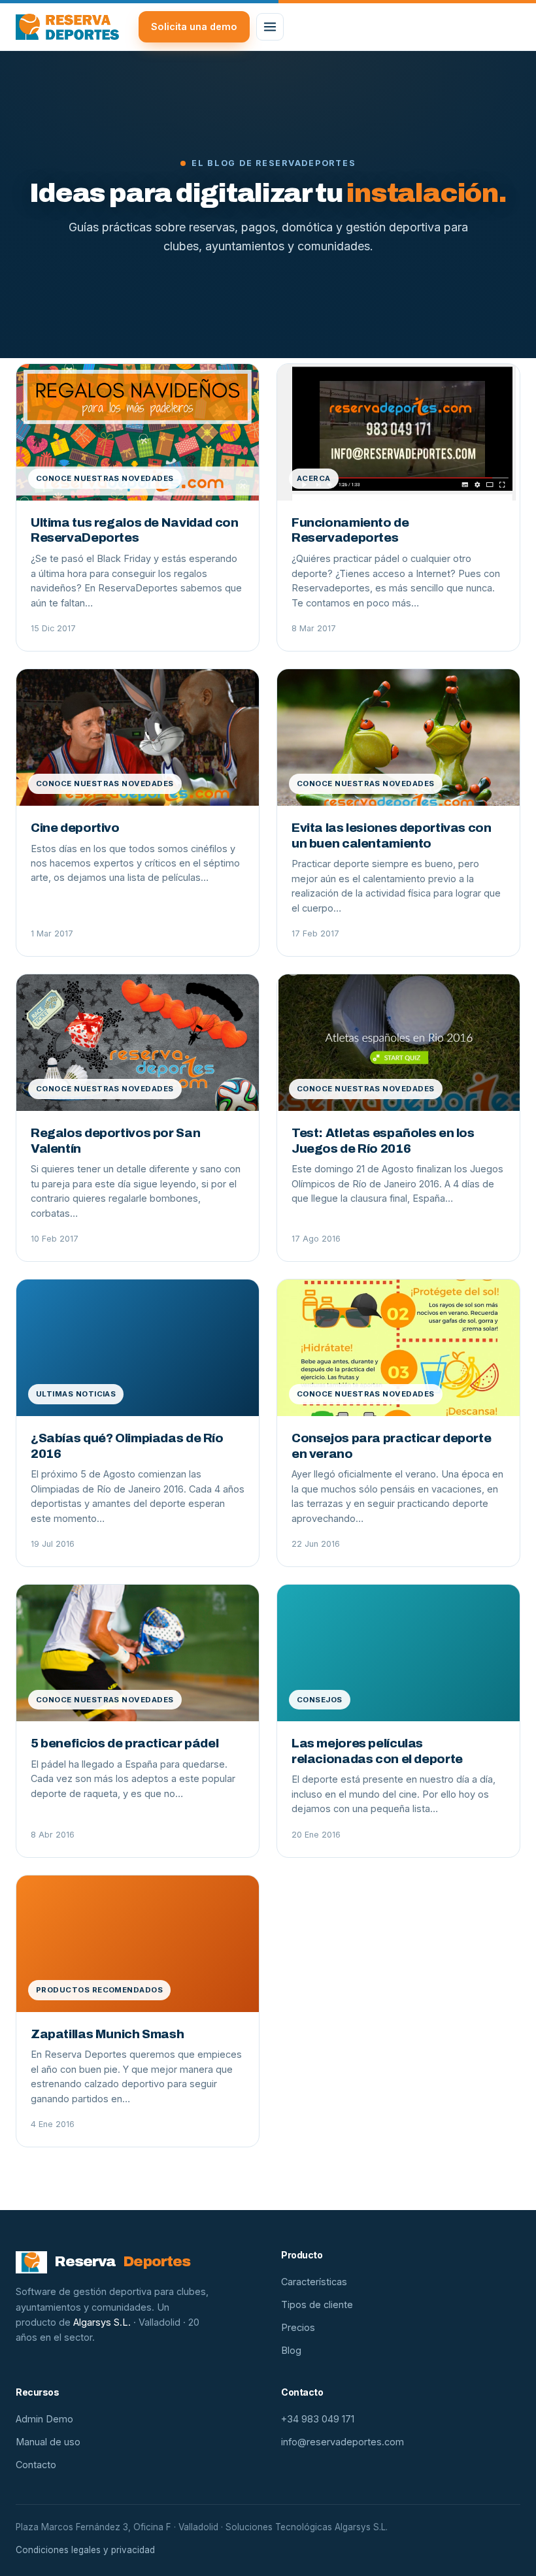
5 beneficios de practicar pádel (125, 1743)
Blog (291, 2350)
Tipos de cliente (317, 2304)
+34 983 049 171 (318, 2419)
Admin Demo (44, 2419)
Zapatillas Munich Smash (107, 2034)
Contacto (36, 2465)
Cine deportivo (75, 828)
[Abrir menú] (270, 27)
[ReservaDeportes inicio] (67, 27)
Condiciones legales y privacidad (85, 2550)
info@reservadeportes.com (343, 2442)
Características (314, 2282)
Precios (298, 2327)
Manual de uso (48, 2442)
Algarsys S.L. (102, 2322)
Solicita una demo (194, 26)
